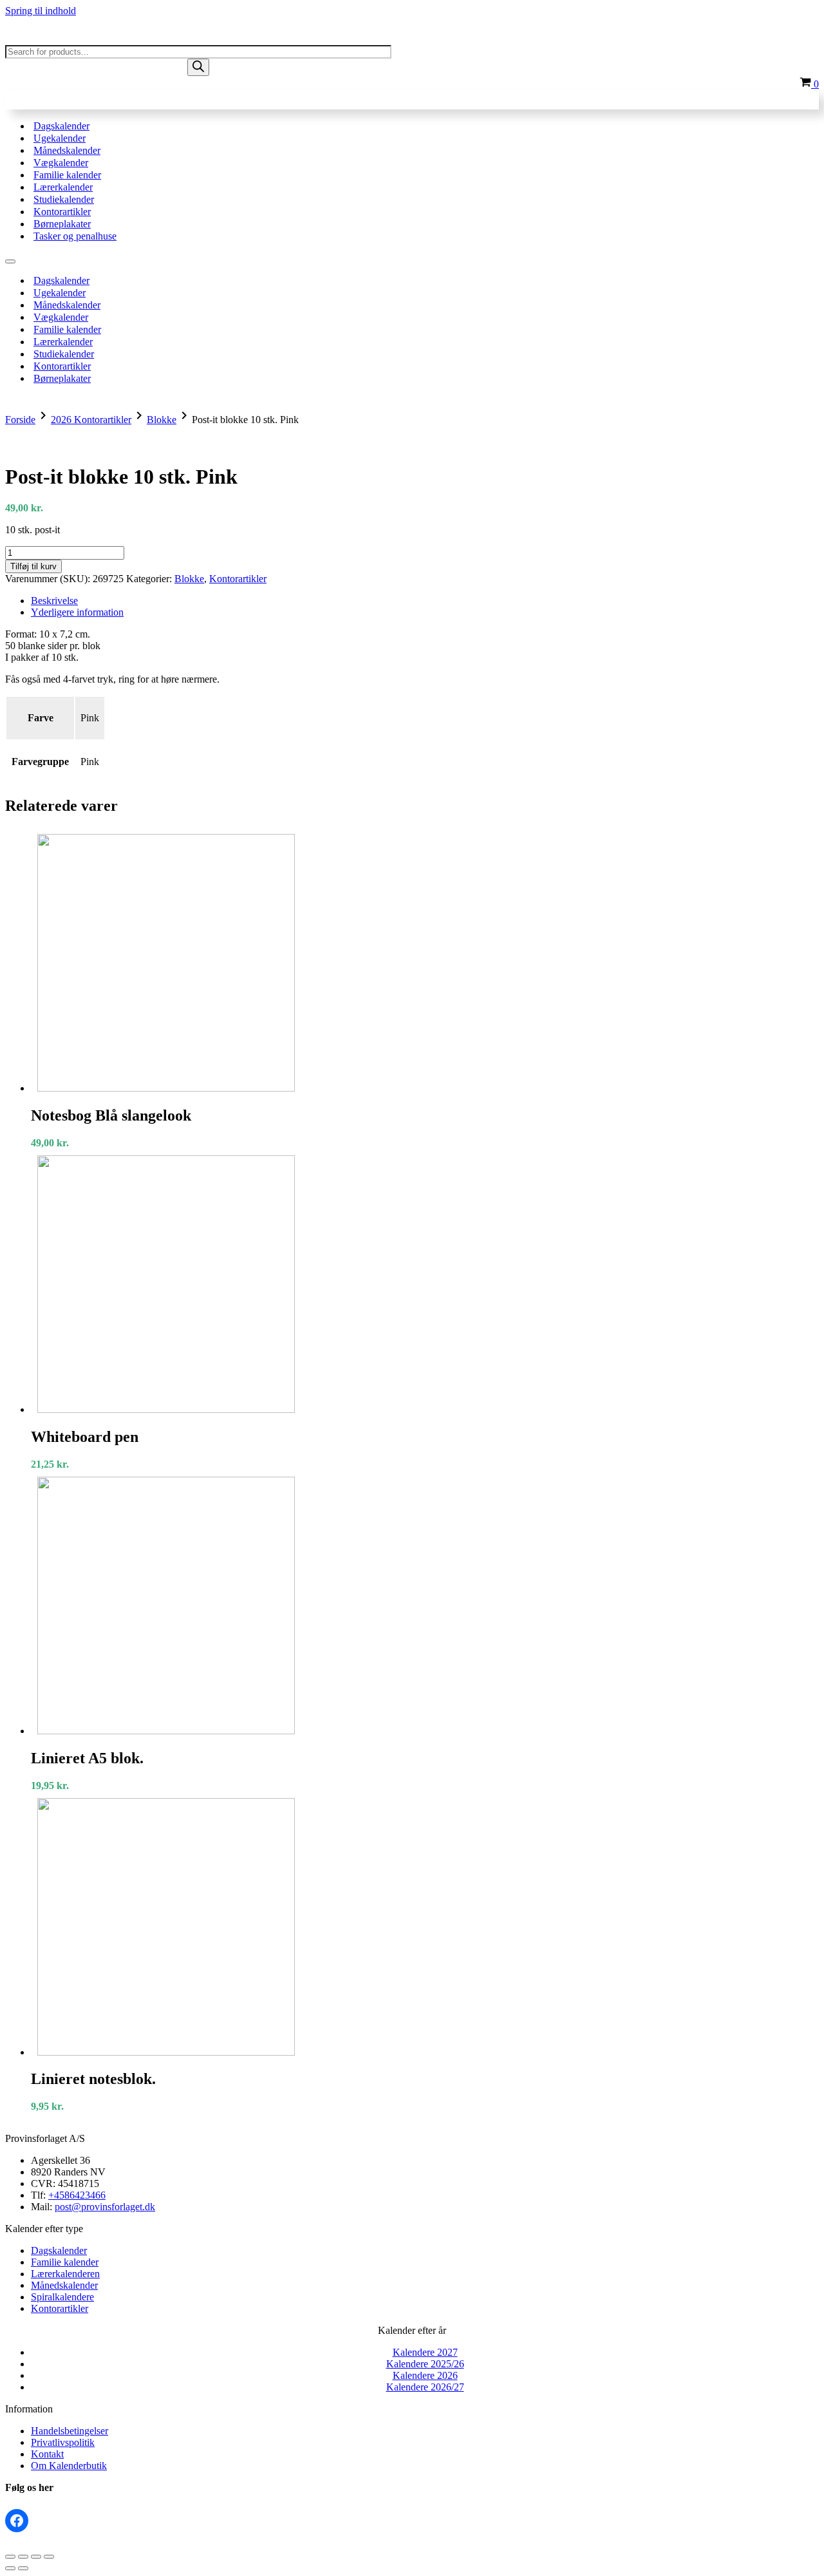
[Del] (36, 2557)
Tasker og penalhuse (75, 236)
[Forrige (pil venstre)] (10, 2568)
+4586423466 (77, 2195)
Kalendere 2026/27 (425, 2387)
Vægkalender (61, 163)
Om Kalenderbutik (69, 2466)
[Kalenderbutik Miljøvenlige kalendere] (70, 39)
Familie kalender (67, 175)
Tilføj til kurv (33, 566)
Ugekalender (60, 138)
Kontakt (47, 2454)
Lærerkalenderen (65, 2274)
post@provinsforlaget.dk (105, 2207)
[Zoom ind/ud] (10, 2557)
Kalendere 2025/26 (425, 2364)
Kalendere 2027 (425, 2352)
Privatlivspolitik (63, 2442)
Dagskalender (61, 126)
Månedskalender (67, 150)
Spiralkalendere (62, 2297)
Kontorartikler (62, 212)
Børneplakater (62, 224)
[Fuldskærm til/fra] (23, 2557)
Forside (20, 420)
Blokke (162, 420)
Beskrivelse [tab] (54, 601)
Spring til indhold (41, 11)
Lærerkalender (63, 187)
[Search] (198, 67)
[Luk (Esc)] (49, 2557)
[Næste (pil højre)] (23, 2568)
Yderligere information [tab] (77, 612)
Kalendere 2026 (425, 2375)
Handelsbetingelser (70, 2431)
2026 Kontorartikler (91, 420)
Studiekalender (64, 199)
